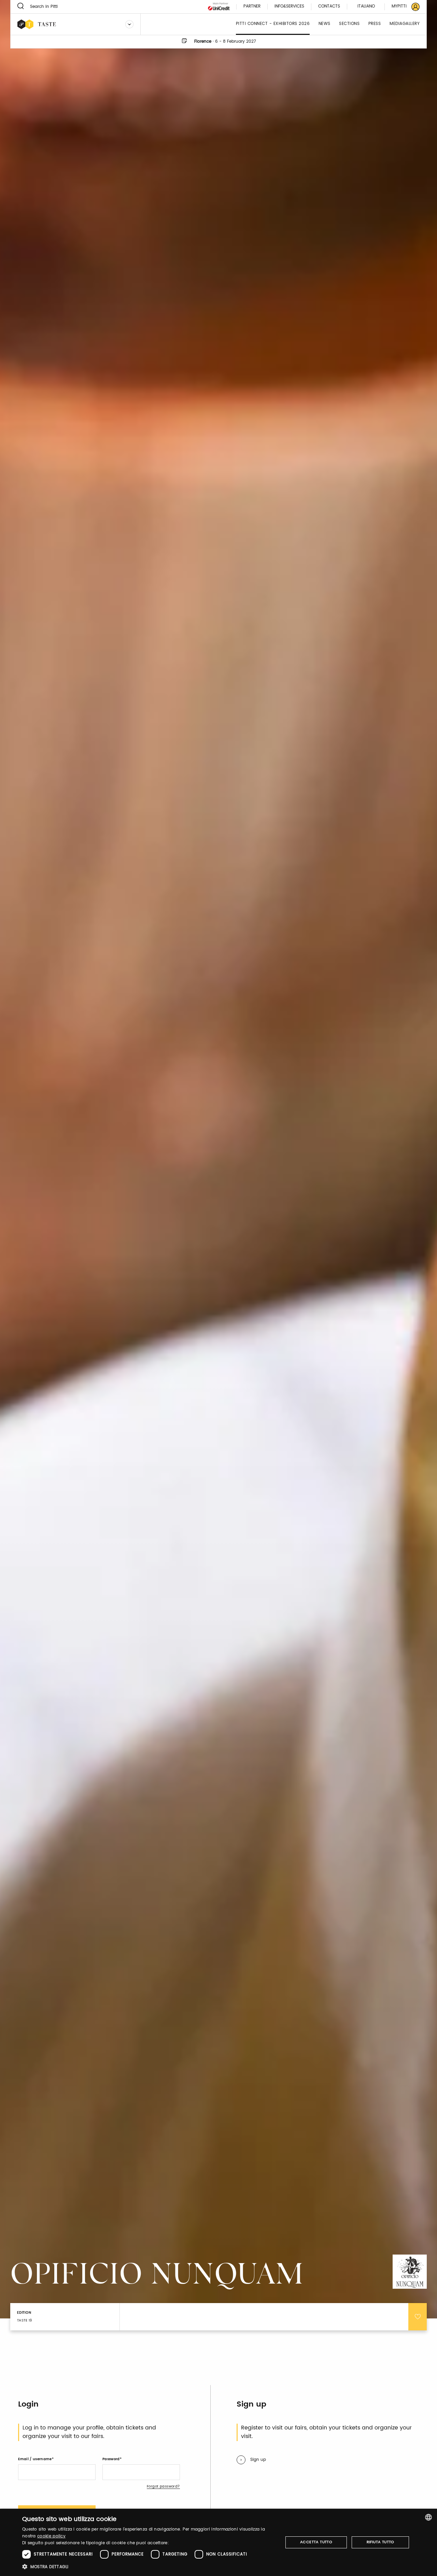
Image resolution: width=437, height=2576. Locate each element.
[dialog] (218, 2542)
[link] (401, 7)
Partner (252, 7)
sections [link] (349, 24)
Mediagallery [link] (405, 24)
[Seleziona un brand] (129, 24)
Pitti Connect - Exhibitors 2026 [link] (273, 24)
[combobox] (428, 2517)
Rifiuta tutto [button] (380, 2542)
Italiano (366, 6)
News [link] (325, 24)
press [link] (375, 24)
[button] (149, 2567)
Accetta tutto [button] (316, 2542)
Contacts (329, 7)
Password (111, 2459)
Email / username (35, 2459)
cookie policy (51, 2536)
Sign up (258, 2460)
